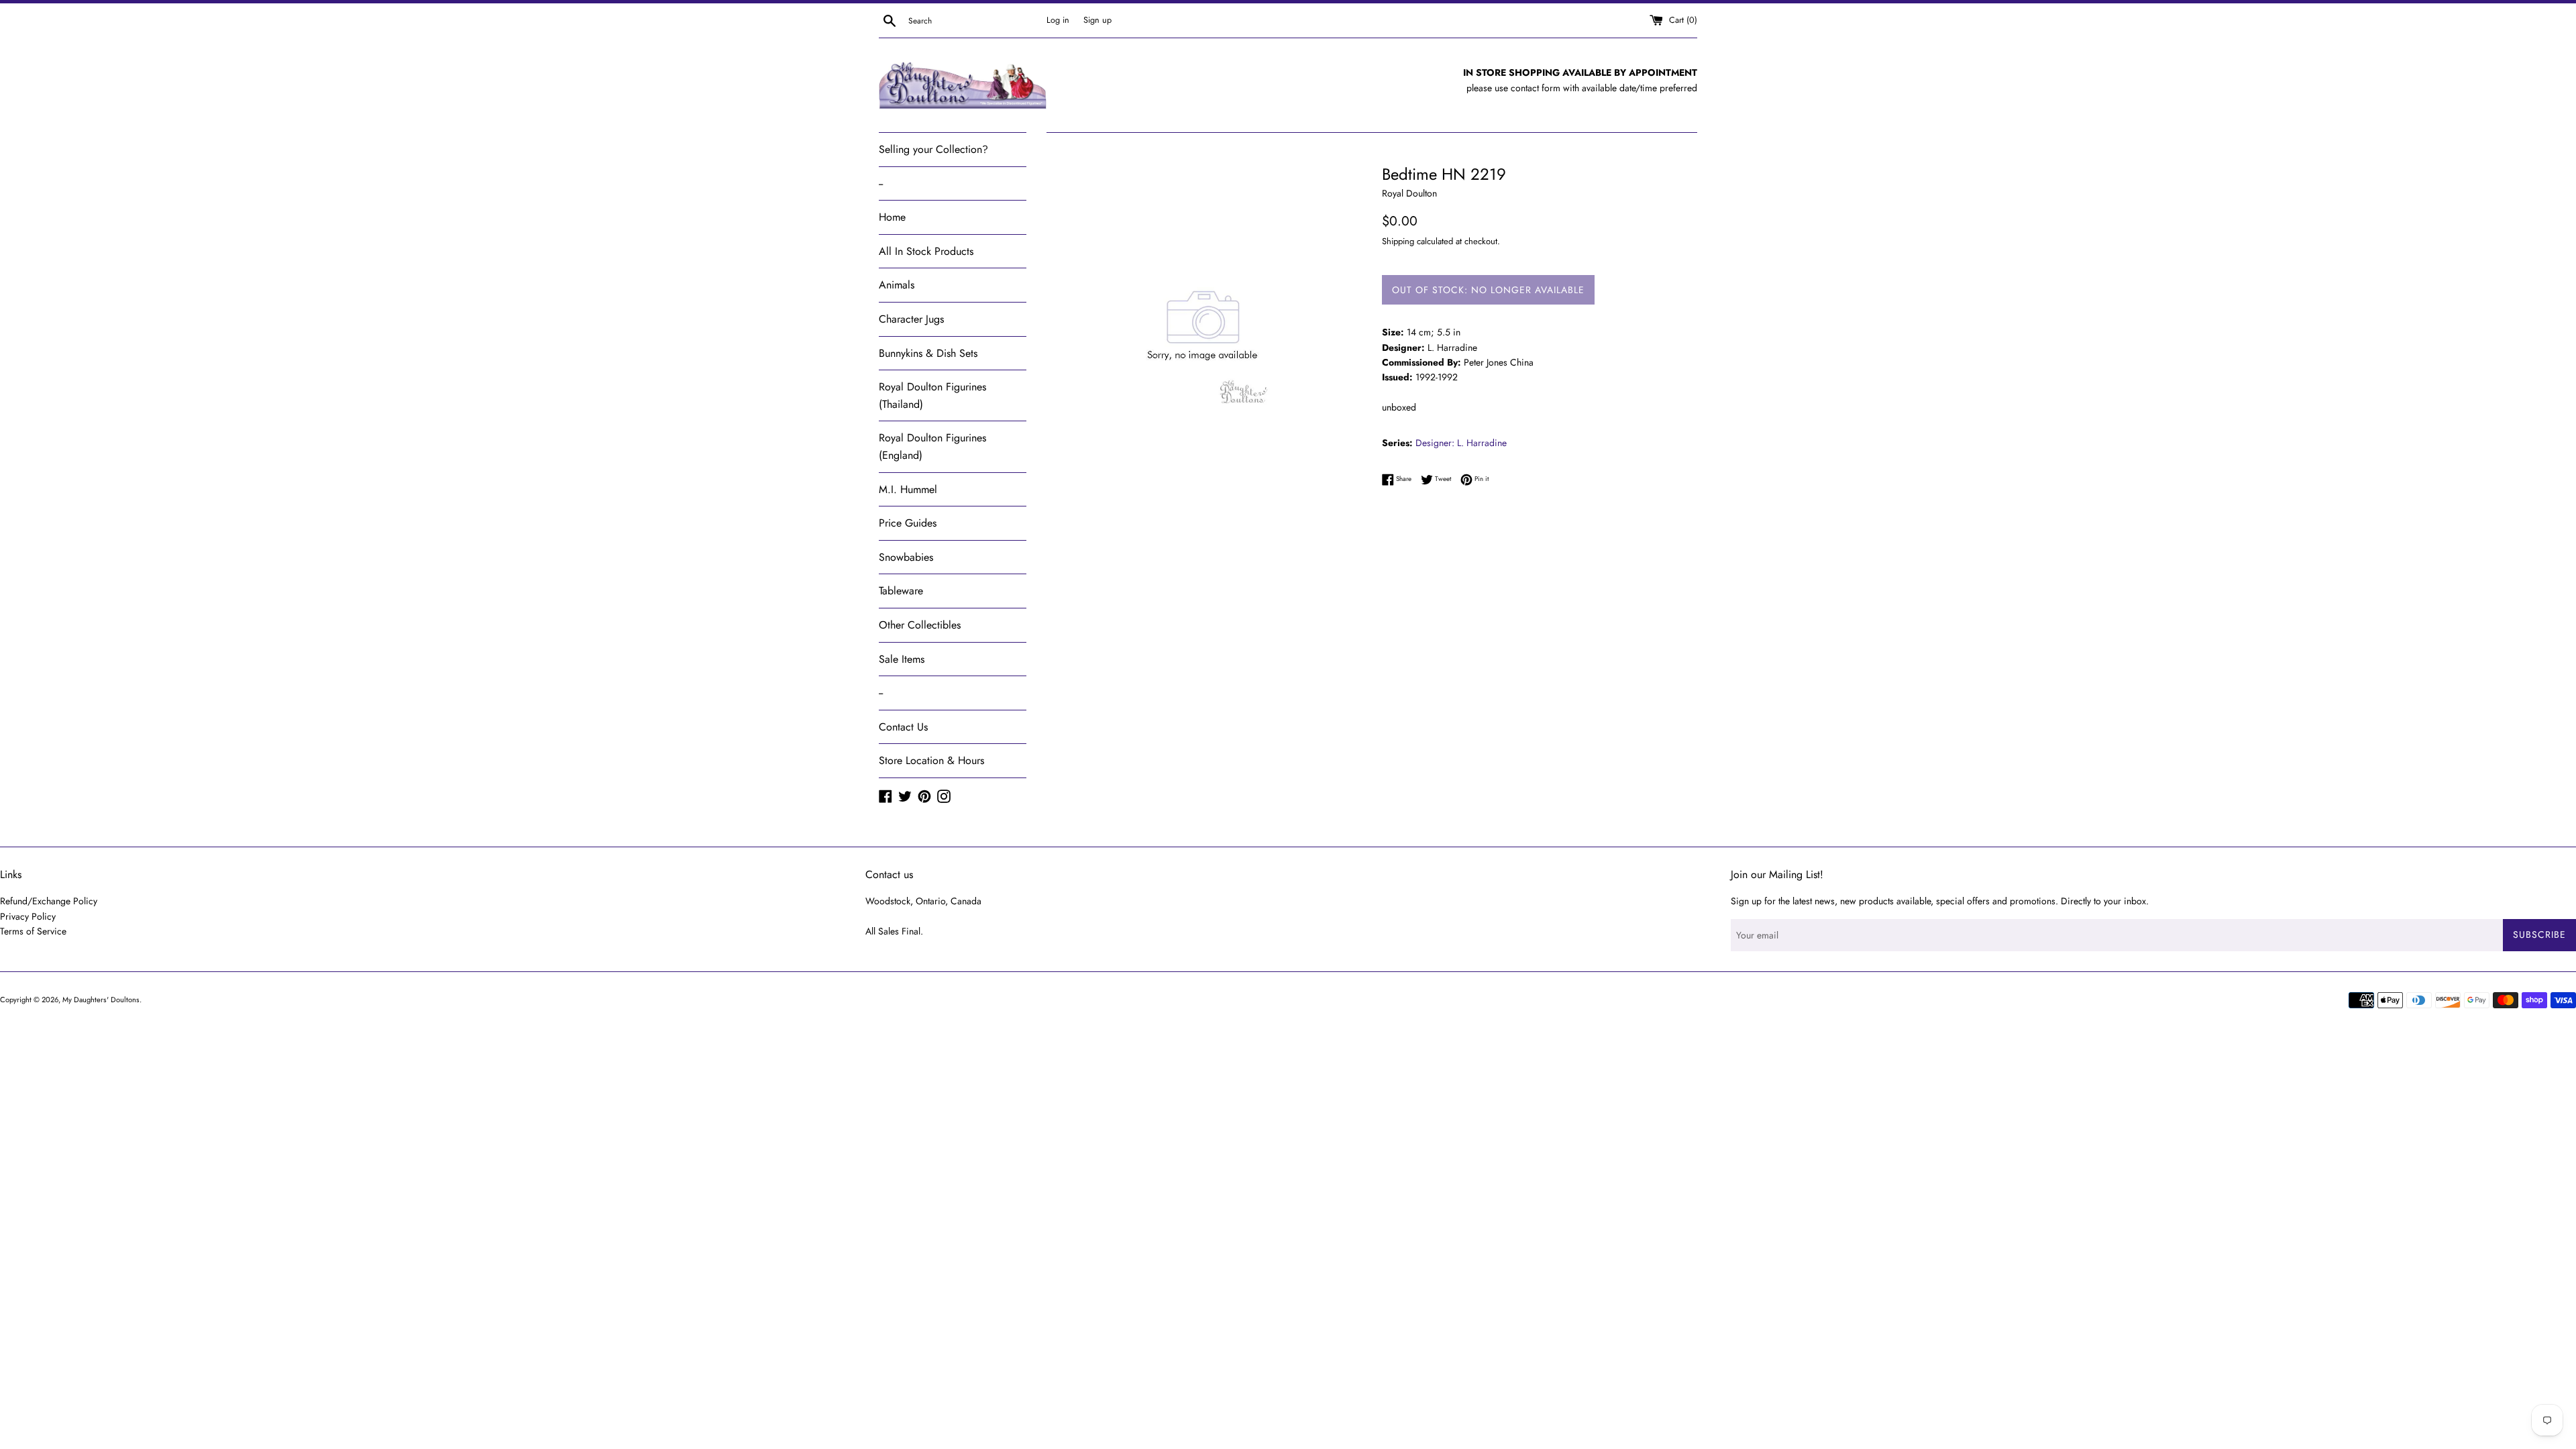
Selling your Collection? (933, 149)
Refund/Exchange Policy (49, 901)
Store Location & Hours (931, 760)
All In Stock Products (926, 251)
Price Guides (908, 523)
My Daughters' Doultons (101, 1000)
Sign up (1097, 20)
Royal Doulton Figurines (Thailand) (932, 395)
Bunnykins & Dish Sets (928, 353)
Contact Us (903, 727)
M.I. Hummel (908, 489)
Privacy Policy (28, 916)
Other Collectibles (920, 625)
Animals (897, 285)
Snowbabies (906, 557)
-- (881, 183)
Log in (1058, 20)
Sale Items (902, 659)
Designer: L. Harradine (1461, 443)
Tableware (901, 591)
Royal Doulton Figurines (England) (932, 446)
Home (892, 217)
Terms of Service (33, 931)
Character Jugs (911, 319)
